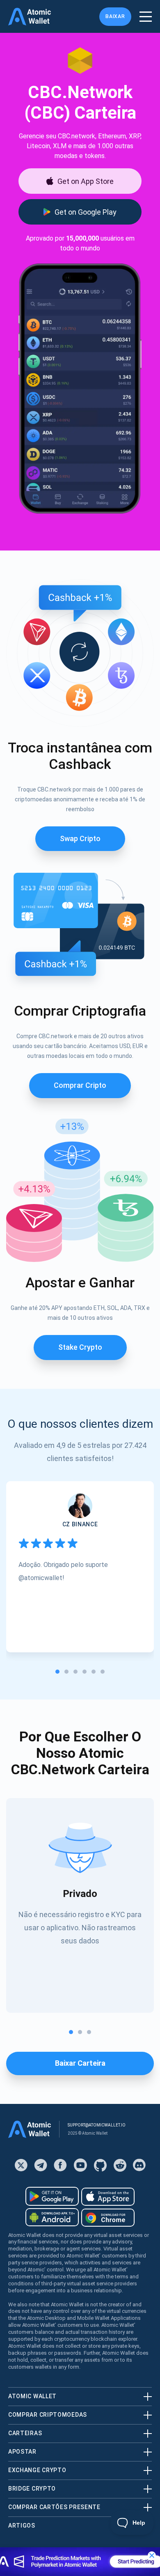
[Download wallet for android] (52, 2196)
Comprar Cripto (80, 1085)
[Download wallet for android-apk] (52, 2217)
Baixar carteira (80, 2063)
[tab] (57, 1672)
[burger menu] (146, 17)
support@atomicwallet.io (97, 2125)
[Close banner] (152, 2555)
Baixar (115, 16)
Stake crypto (80, 1347)
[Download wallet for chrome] (108, 2218)
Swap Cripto (80, 838)
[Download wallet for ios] (108, 2197)
